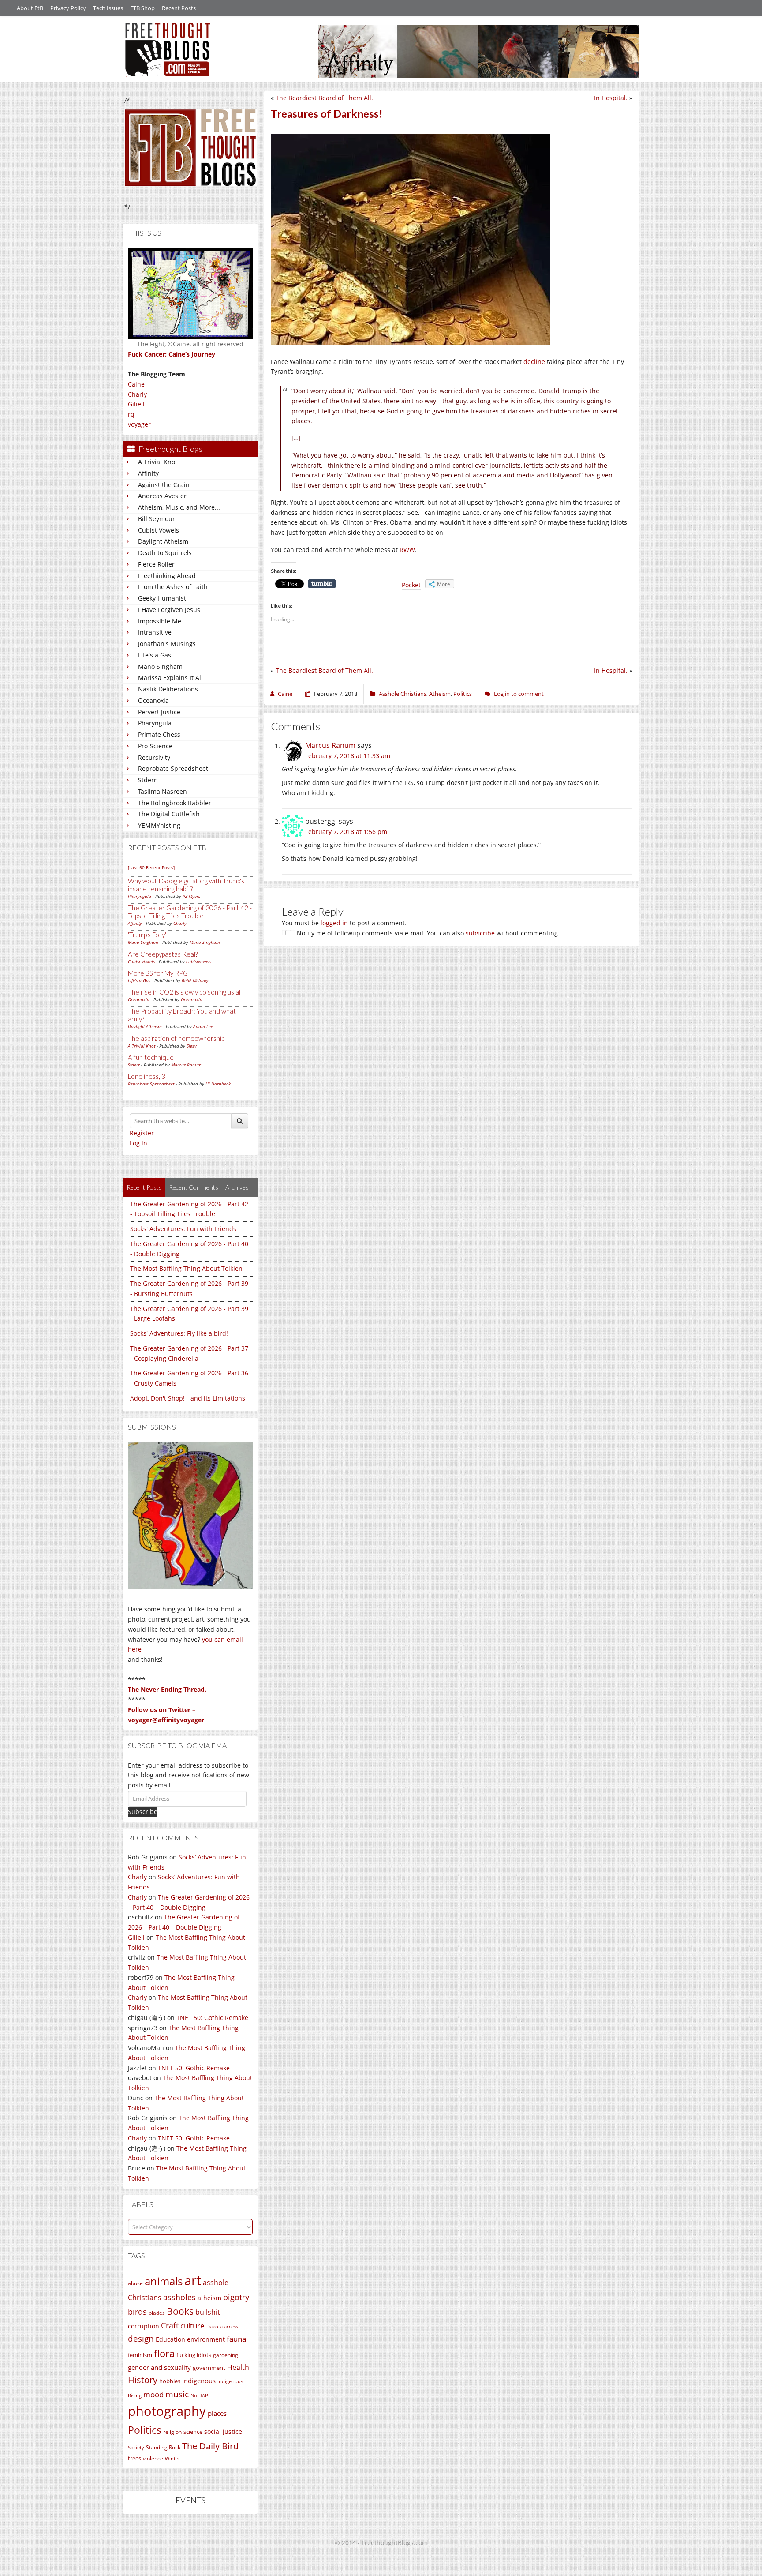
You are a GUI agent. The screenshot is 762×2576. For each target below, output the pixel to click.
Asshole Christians (403, 694)
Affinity (148, 473)
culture (192, 2326)
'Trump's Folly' (147, 935)
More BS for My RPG (158, 973)
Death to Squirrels (165, 553)
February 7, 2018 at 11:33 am (348, 756)
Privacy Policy (68, 8)
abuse (135, 2283)
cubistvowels (199, 961)
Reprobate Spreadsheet (173, 768)
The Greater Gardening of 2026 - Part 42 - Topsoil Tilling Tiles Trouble (190, 912)
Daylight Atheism (163, 541)
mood (153, 2394)
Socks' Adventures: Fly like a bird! (179, 1333)
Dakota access (222, 2327)
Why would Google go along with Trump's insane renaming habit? (186, 885)
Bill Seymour (157, 519)
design (141, 2338)
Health (238, 2367)
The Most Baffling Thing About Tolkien (186, 1268)
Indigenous (199, 2381)
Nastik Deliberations (168, 689)
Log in (138, 1143)
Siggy (192, 1046)
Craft (170, 2325)
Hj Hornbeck (218, 1084)
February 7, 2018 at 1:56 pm (346, 832)
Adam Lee (203, 1026)
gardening (226, 2355)
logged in (334, 923)
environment (206, 2339)
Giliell (136, 404)
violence (153, 2458)
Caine (136, 384)
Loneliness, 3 (147, 1076)
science (193, 2432)
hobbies (170, 2381)
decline (534, 362)
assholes (179, 2297)
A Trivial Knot (158, 462)
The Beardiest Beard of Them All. (324, 98)
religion (172, 2432)
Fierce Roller (156, 564)
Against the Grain (164, 485)
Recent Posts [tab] (144, 1187)
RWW (407, 550)
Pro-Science (155, 746)
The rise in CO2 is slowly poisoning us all (185, 992)
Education (170, 2339)
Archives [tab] (237, 1187)
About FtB (30, 8)
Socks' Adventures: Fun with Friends (183, 1229)
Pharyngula (155, 723)
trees (134, 2458)
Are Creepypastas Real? (163, 954)
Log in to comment (519, 694)
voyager (139, 424)
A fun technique (151, 1057)
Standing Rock (163, 2447)
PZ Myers (191, 896)
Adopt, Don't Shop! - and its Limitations (188, 1398)
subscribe (480, 933)
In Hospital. (611, 98)
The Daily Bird (210, 2446)
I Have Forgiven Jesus (169, 610)
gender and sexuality (159, 2367)
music (177, 2394)
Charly (137, 394)
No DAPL (201, 2395)
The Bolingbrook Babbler (175, 803)
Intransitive (155, 632)
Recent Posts (179, 8)
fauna (236, 2339)
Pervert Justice (159, 712)
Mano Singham (160, 667)
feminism (140, 2355)
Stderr (147, 780)
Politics (145, 2430)
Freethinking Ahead (167, 576)
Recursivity (154, 757)
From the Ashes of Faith (173, 587)
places (217, 2413)
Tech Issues (108, 8)
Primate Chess (159, 734)
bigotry (236, 2297)
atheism (209, 2298)
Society (136, 2448)
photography (167, 2411)
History (143, 2380)
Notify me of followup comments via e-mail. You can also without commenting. (427, 933)
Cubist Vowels (159, 530)
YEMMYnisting (159, 825)
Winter (172, 2458)
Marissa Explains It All (170, 678)
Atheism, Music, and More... (179, 507)
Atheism (440, 694)
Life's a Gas (155, 655)
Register (142, 1133)
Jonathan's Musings (167, 644)
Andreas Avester (162, 496)
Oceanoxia (153, 700)
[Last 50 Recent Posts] (151, 867)
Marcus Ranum (186, 1065)
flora (164, 2353)
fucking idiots (194, 2355)
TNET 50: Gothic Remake (212, 2018)
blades (157, 2313)
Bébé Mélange (196, 980)
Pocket (411, 585)
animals (164, 2281)
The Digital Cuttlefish (169, 814)
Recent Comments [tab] (194, 1187)
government (209, 2368)
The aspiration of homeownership (176, 1038)
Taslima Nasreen (162, 791)
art (193, 2280)
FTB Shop (142, 8)
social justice (223, 2431)
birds (137, 2312)
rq (131, 414)
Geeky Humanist (162, 598)
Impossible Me (160, 621)
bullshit (208, 2312)
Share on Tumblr (322, 584)
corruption (144, 2326)
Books (180, 2311)
